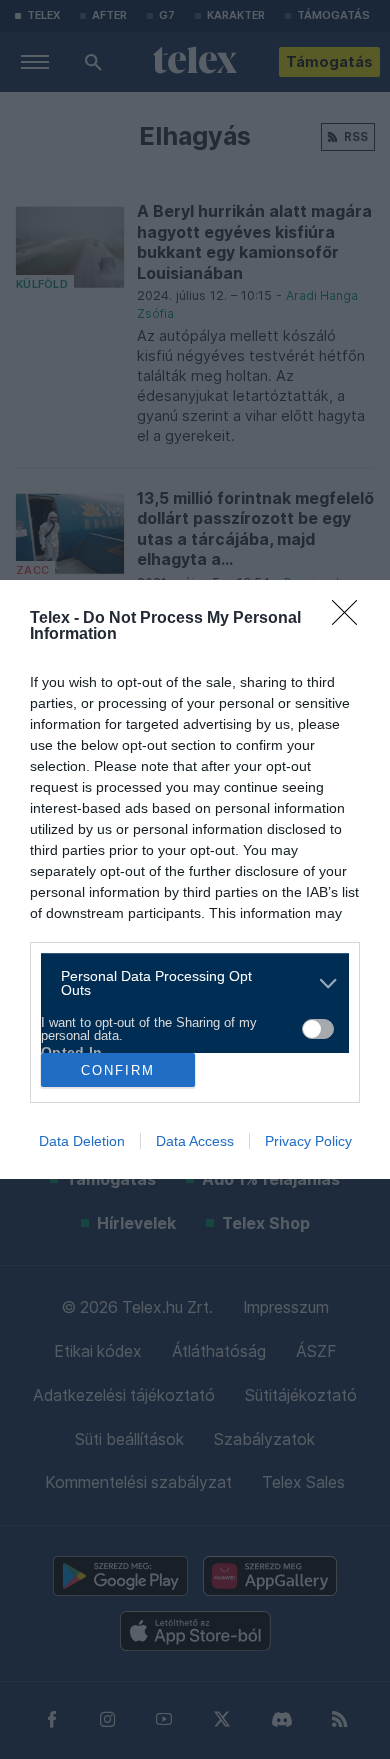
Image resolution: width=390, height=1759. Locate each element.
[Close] (351, 619)
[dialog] (195, 879)
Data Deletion (82, 1141)
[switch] (318, 1029)
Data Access (195, 1141)
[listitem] (187, 983)
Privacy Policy (308, 1141)
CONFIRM (118, 1070)
